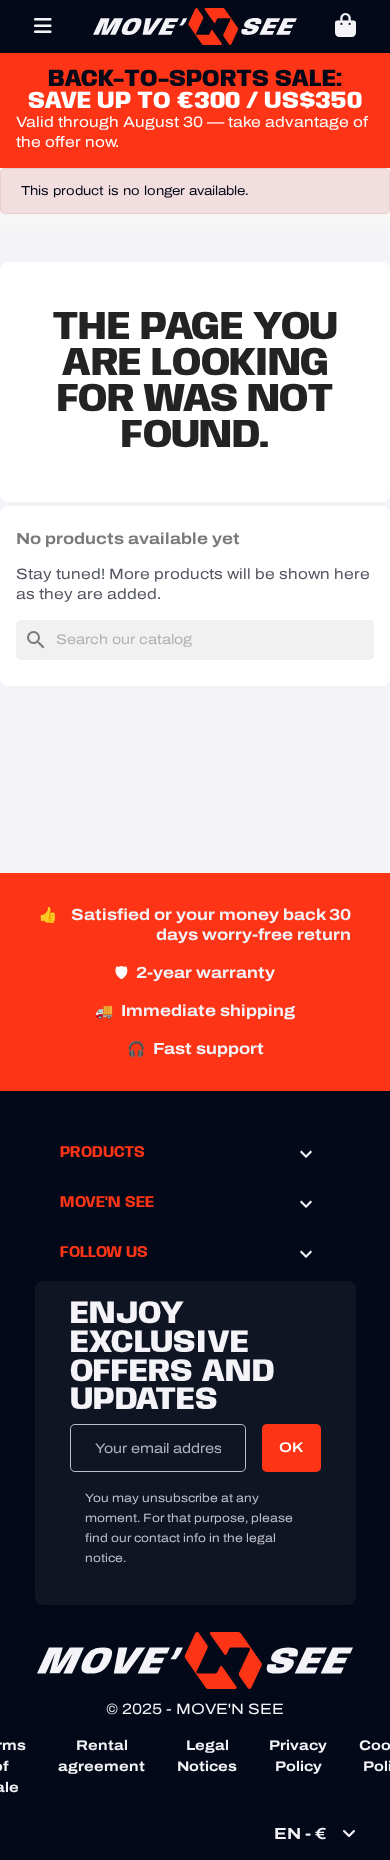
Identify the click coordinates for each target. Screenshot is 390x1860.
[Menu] (43, 26)
